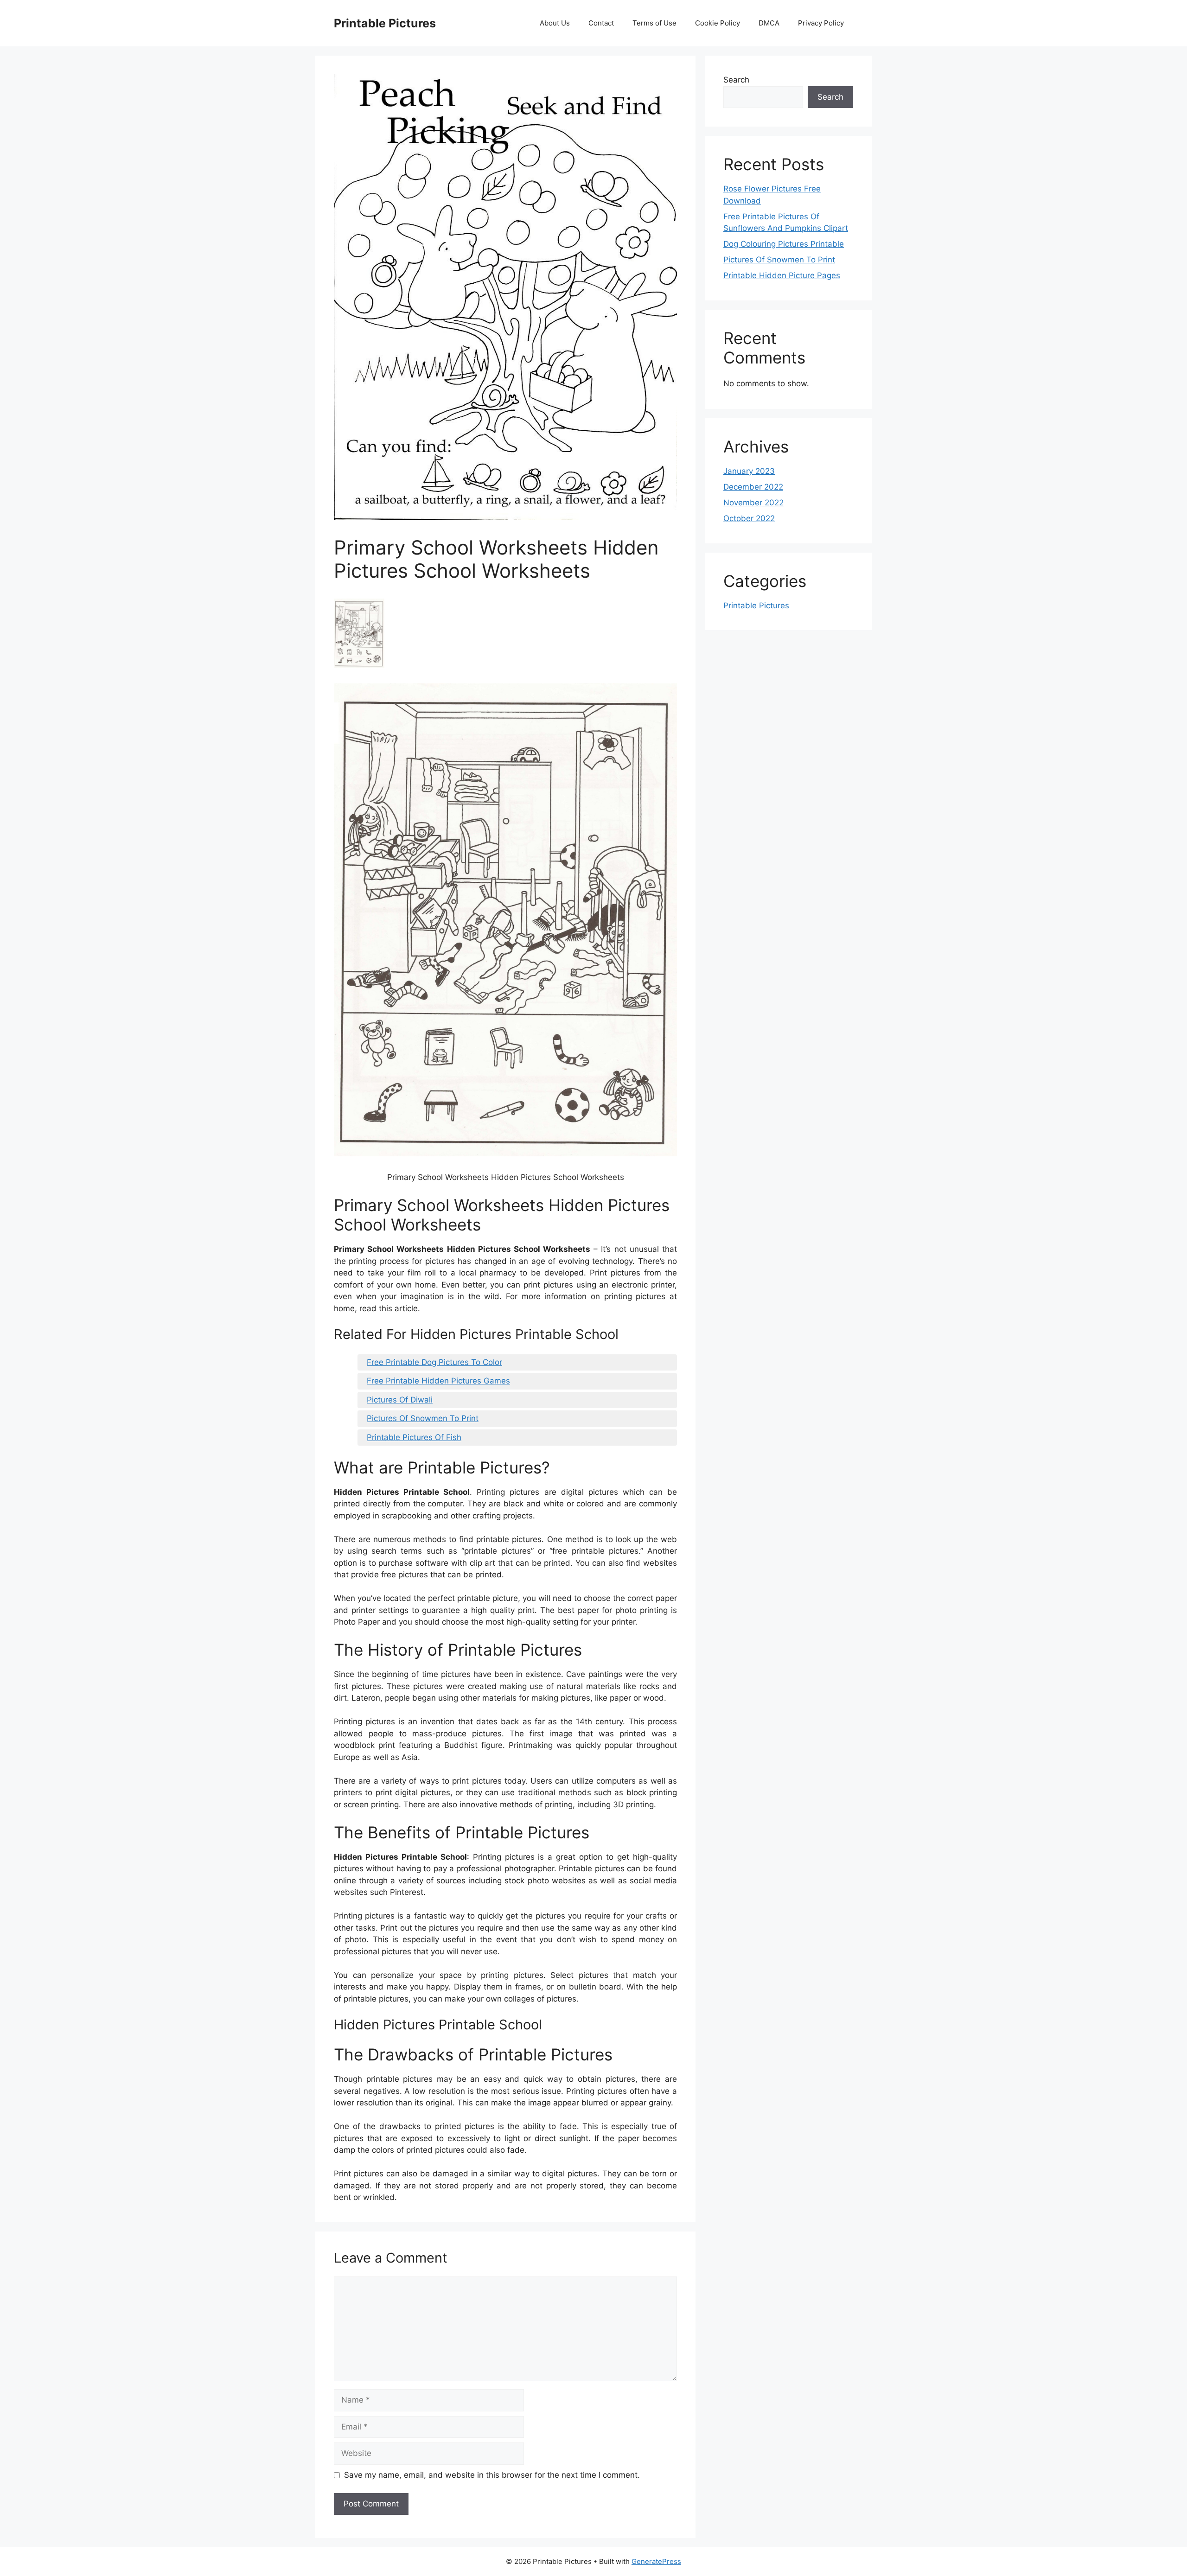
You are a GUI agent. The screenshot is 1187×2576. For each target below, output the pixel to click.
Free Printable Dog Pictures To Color (434, 1362)
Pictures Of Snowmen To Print (423, 1418)
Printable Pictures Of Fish (414, 1437)
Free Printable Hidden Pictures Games (438, 1381)
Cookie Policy (718, 23)
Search (736, 80)
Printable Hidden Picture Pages (782, 275)
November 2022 (753, 503)
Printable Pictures (385, 23)
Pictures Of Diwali (400, 1400)
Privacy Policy (821, 23)
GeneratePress (656, 2561)
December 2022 (753, 487)
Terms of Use (654, 23)
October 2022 (749, 518)
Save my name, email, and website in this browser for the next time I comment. (492, 2475)
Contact (601, 23)
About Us (555, 23)
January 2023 (749, 471)
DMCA (769, 23)
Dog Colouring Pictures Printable (784, 244)
